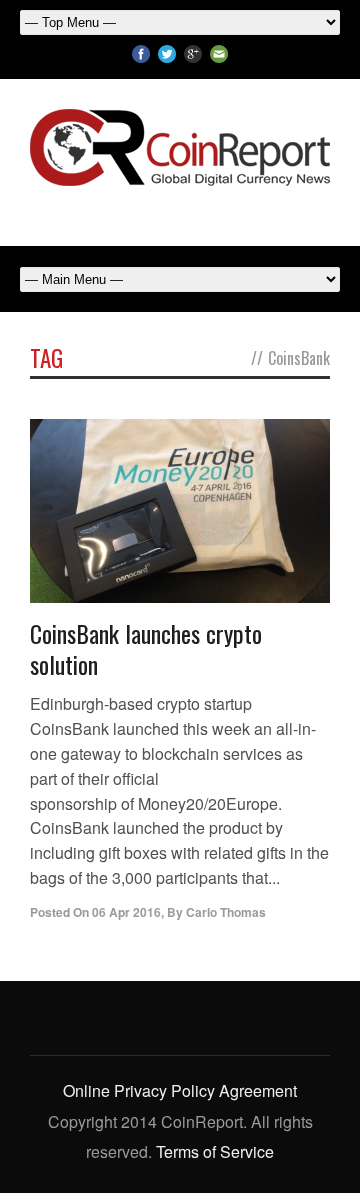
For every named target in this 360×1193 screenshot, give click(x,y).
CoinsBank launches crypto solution (146, 648)
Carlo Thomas (226, 912)
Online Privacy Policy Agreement (180, 1090)
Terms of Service (215, 1151)
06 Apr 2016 (126, 912)
